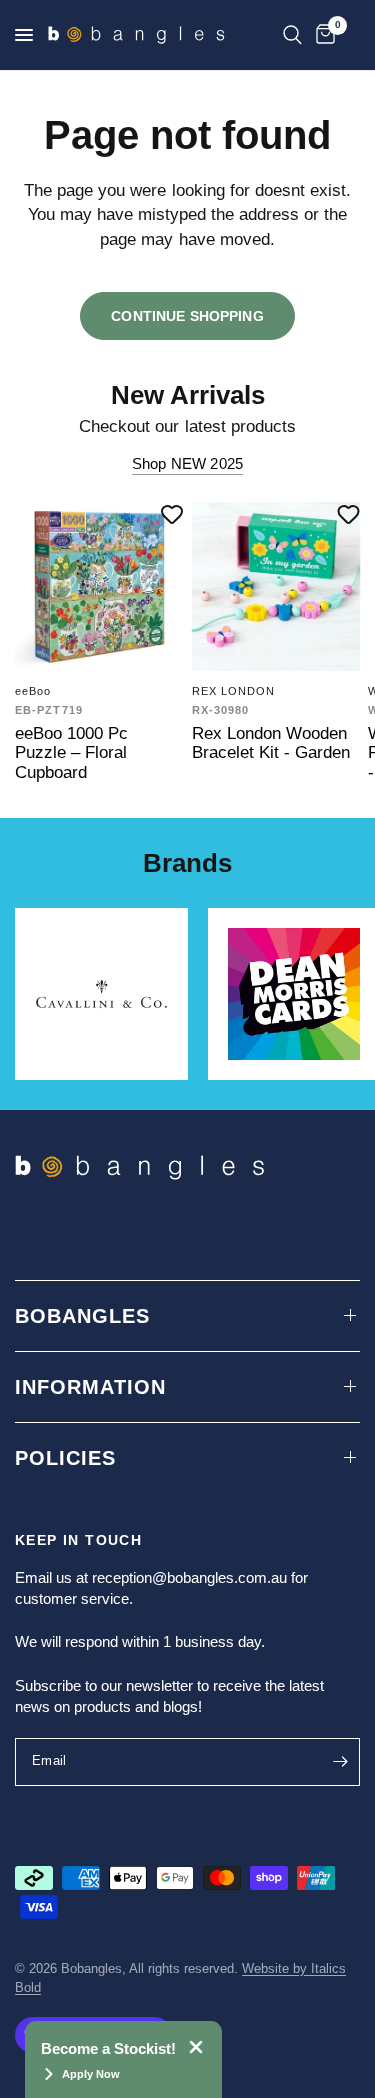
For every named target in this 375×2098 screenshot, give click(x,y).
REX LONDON (234, 690)
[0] (322, 35)
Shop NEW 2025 (187, 463)
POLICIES (65, 1458)
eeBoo (33, 690)
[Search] (292, 35)
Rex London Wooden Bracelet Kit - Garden (271, 742)
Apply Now (91, 2074)
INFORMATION (90, 1387)
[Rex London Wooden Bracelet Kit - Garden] (276, 586)
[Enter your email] (340, 1762)
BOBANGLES (82, 1316)
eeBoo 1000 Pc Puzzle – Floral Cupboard (71, 752)
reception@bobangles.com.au (189, 1577)
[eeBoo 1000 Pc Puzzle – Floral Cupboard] (99, 586)
